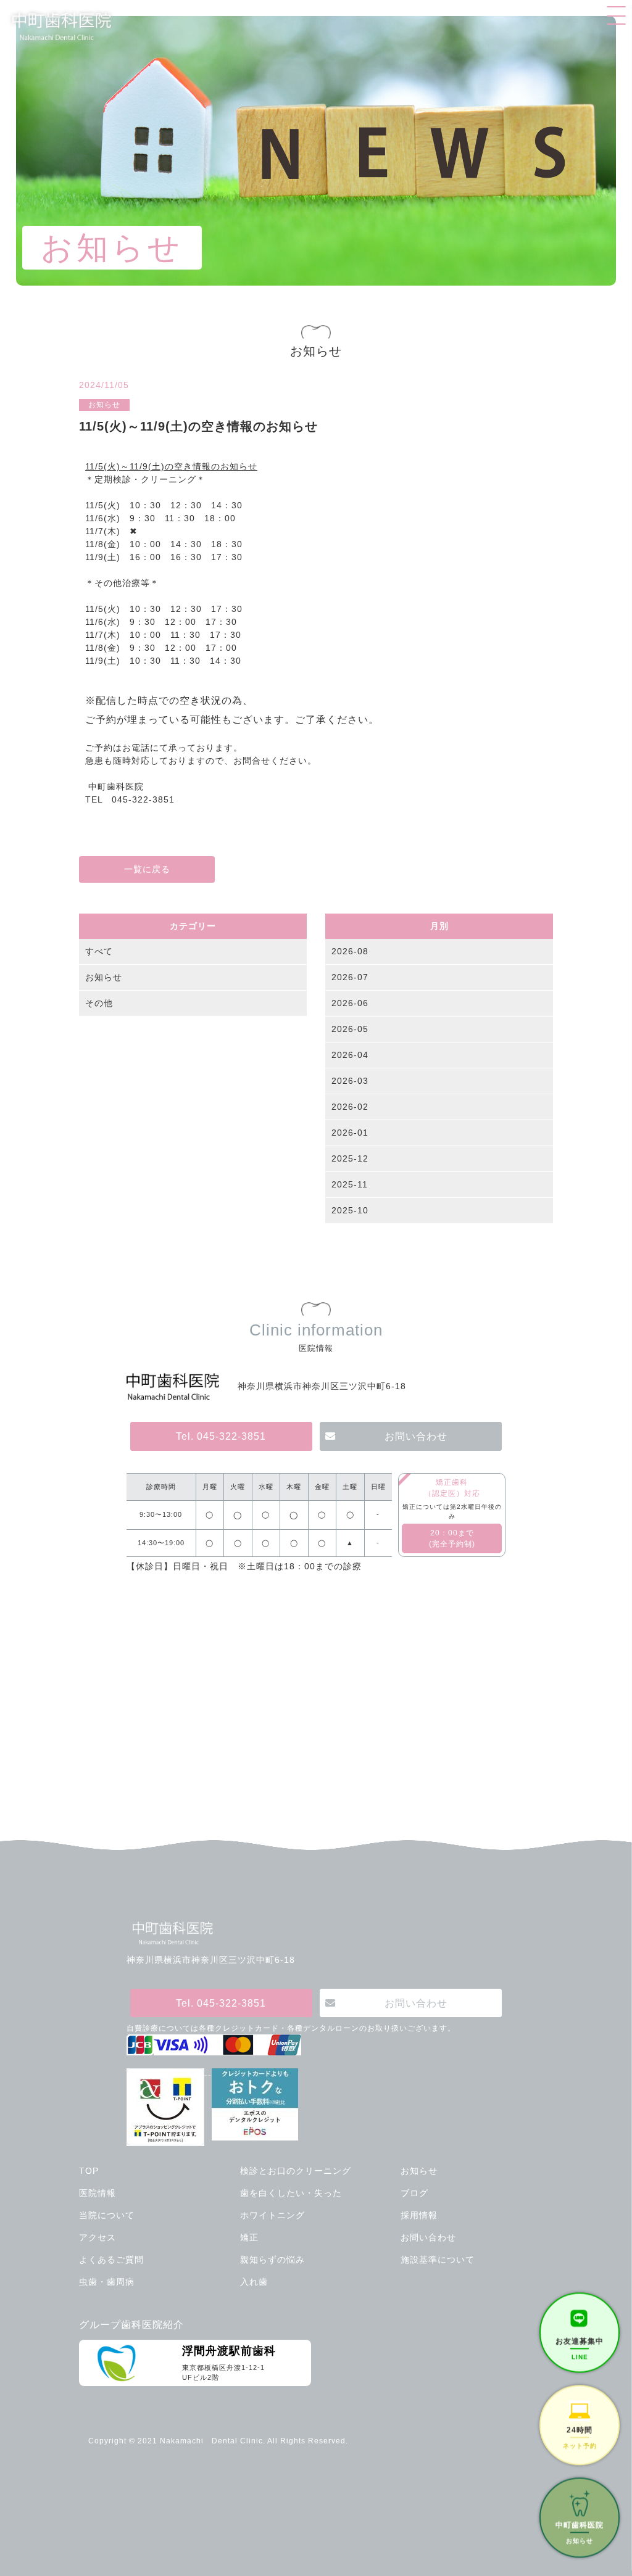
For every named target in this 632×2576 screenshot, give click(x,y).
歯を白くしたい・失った (291, 2193)
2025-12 (350, 1158)
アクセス (98, 2237)
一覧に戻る (147, 869)
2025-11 (350, 1184)
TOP (89, 2171)
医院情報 (98, 2193)
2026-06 (350, 1003)
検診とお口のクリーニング (296, 2171)
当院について (107, 2215)
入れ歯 (254, 2282)
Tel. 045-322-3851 (221, 1436)
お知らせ (104, 977)
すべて (99, 951)
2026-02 (350, 1107)
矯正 (249, 2237)
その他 (99, 1003)
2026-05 (350, 1029)
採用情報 (419, 2215)
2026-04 (350, 1055)
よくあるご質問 (111, 2260)
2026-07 (350, 977)
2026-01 (350, 1133)
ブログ (414, 2193)
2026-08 (350, 951)
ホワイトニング (272, 2215)
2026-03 (350, 1081)
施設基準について (438, 2260)
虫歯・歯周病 (107, 2282)
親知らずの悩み (272, 2260)
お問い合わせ (416, 1436)
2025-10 (350, 1210)
